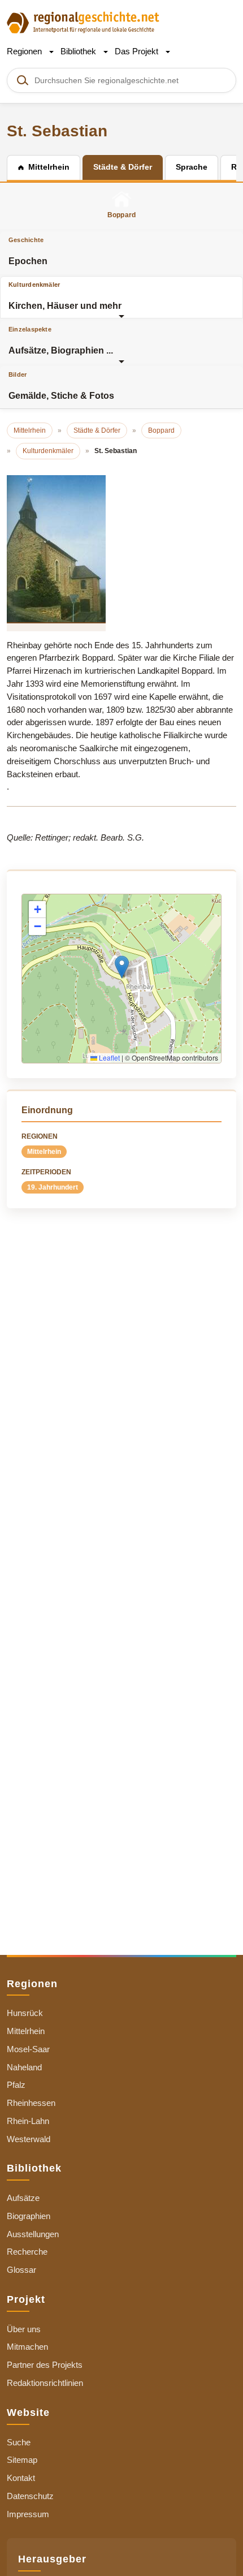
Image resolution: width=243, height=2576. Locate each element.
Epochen (28, 251)
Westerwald (29, 2139)
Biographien (29, 2216)
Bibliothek (79, 51)
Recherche (27, 2252)
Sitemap (22, 2460)
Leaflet (109, 1057)
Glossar (21, 2270)
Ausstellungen (33, 2234)
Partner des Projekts (45, 2365)
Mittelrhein (44, 1152)
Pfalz (16, 2085)
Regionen (25, 51)
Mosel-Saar (28, 2049)
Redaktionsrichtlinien (45, 2383)
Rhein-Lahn (28, 2121)
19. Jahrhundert (53, 1187)
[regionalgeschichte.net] (83, 22)
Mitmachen (27, 2347)
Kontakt (21, 2478)
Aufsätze (23, 2198)
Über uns (24, 2329)
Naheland (24, 2067)
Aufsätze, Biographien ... (61, 341)
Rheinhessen (31, 2103)
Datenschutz (30, 2496)
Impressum (28, 2514)
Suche (19, 2442)
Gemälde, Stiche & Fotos (61, 386)
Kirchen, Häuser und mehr (65, 296)
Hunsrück (25, 2013)
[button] (122, 967)
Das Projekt (138, 51)
